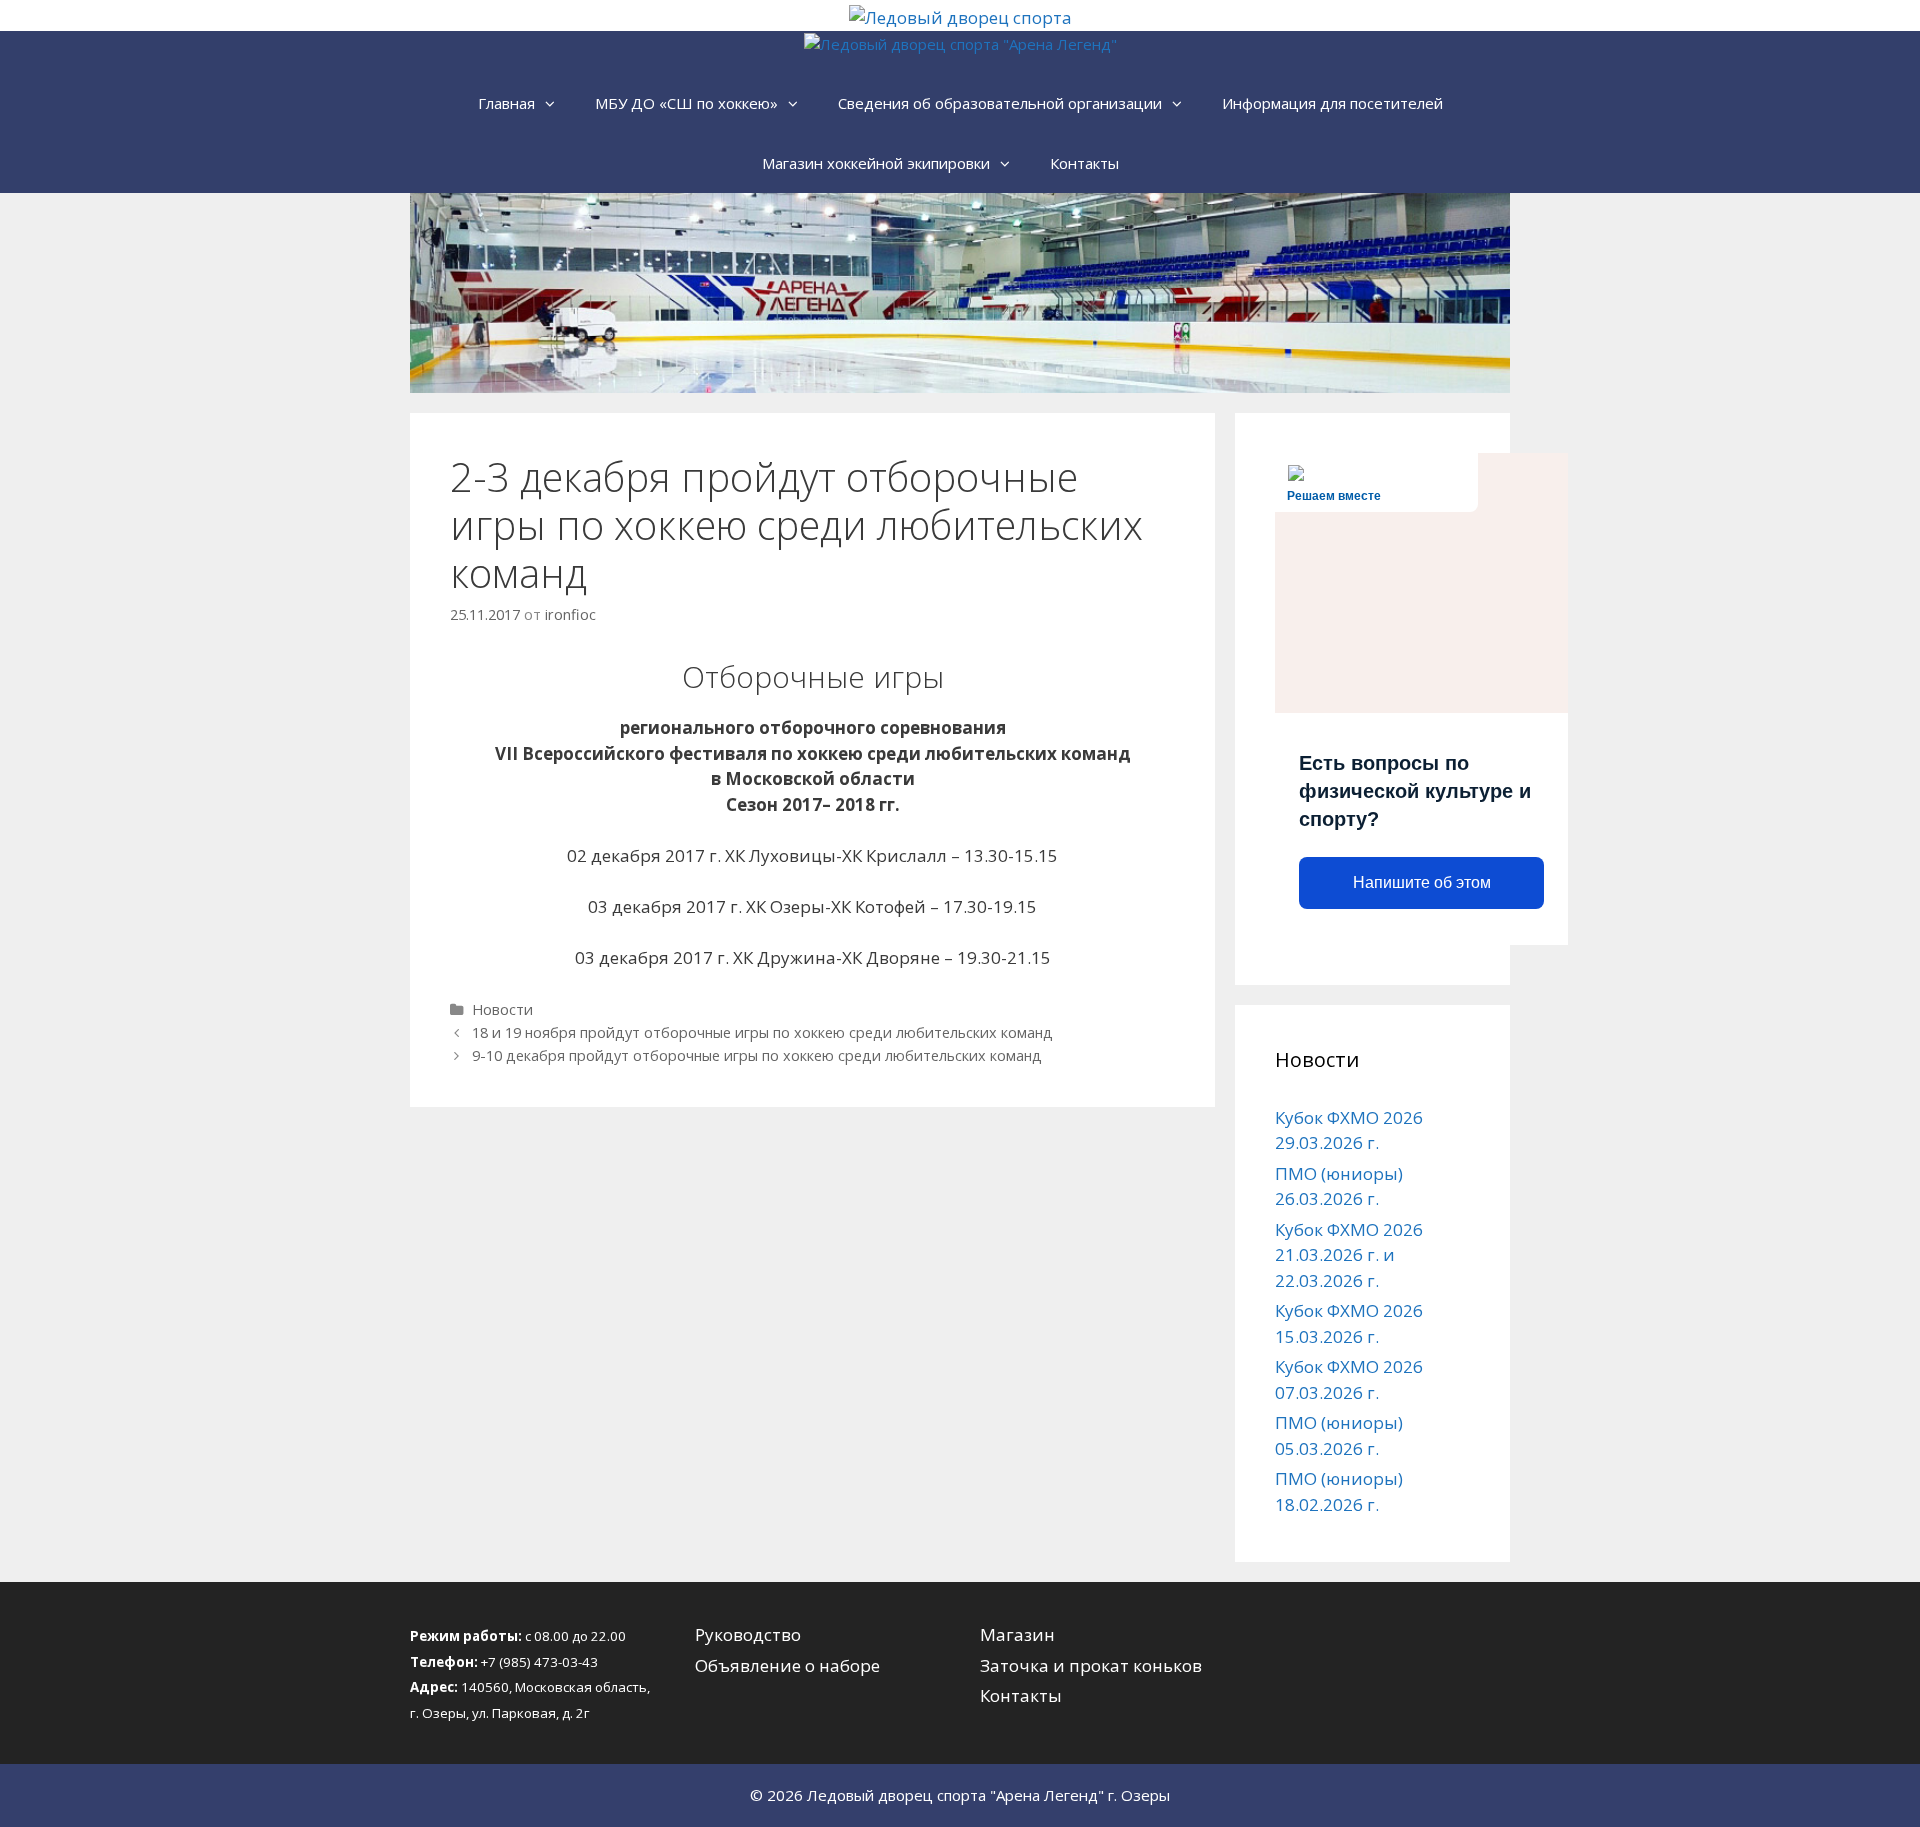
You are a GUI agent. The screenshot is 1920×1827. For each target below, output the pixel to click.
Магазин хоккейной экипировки (876, 163)
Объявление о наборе (787, 1665)
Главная (506, 103)
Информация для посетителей (1332, 103)
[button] (555, 103)
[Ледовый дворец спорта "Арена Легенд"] (960, 44)
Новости (502, 1009)
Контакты (1084, 163)
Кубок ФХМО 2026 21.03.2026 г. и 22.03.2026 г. (1349, 1255)
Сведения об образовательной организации (1000, 103)
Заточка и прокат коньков (1091, 1665)
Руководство (748, 1634)
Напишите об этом (1422, 882)
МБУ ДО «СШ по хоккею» (686, 103)
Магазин (1017, 1634)
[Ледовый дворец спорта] (960, 17)
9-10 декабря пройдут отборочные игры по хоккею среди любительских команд (757, 1055)
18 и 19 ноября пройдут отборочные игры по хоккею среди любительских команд (762, 1032)
